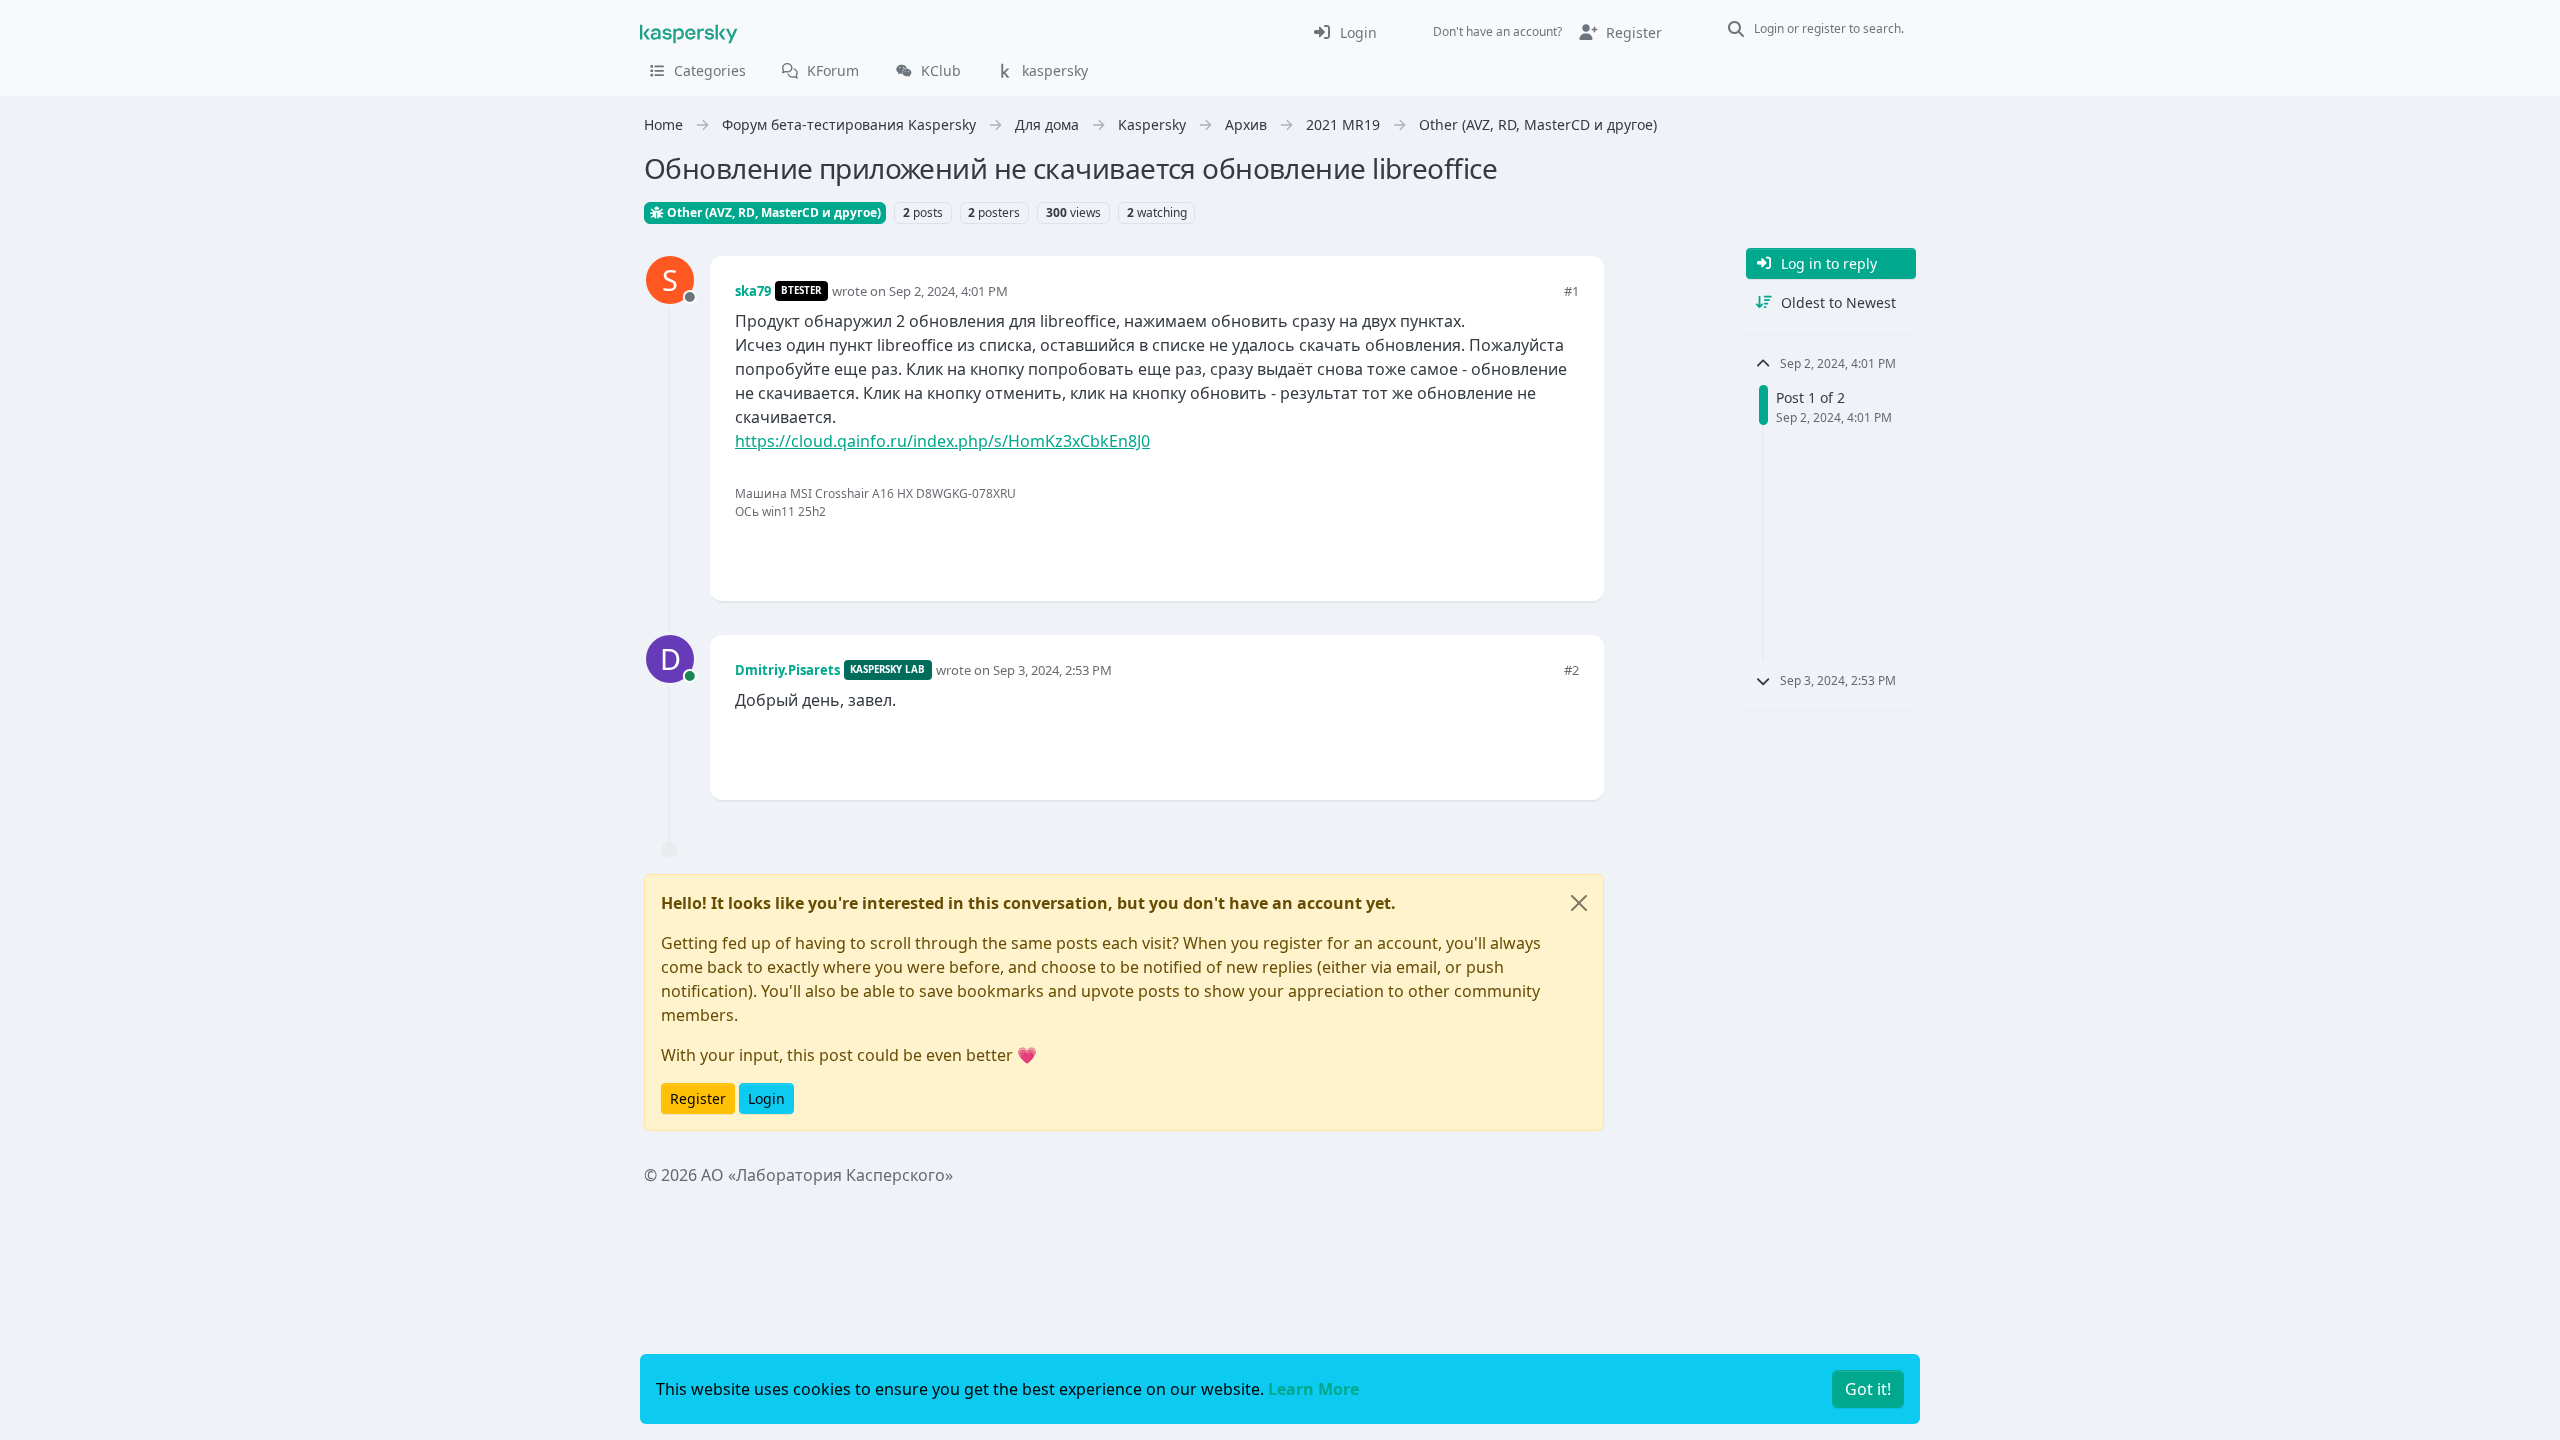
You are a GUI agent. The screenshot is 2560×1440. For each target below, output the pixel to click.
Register (698, 1098)
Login (766, 1098)
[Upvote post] (1492, 552)
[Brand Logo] (689, 32)
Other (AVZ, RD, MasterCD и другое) (772, 212)
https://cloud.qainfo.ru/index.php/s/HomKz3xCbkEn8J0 (942, 441)
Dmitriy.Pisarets (787, 670)
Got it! (1868, 1389)
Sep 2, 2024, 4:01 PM (948, 291)
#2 (1571, 670)
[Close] (1579, 903)
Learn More (1313, 1389)
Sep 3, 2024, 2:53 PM (1052, 670)
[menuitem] (1344, 32)
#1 (1571, 291)
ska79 (753, 291)
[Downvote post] (1562, 552)
